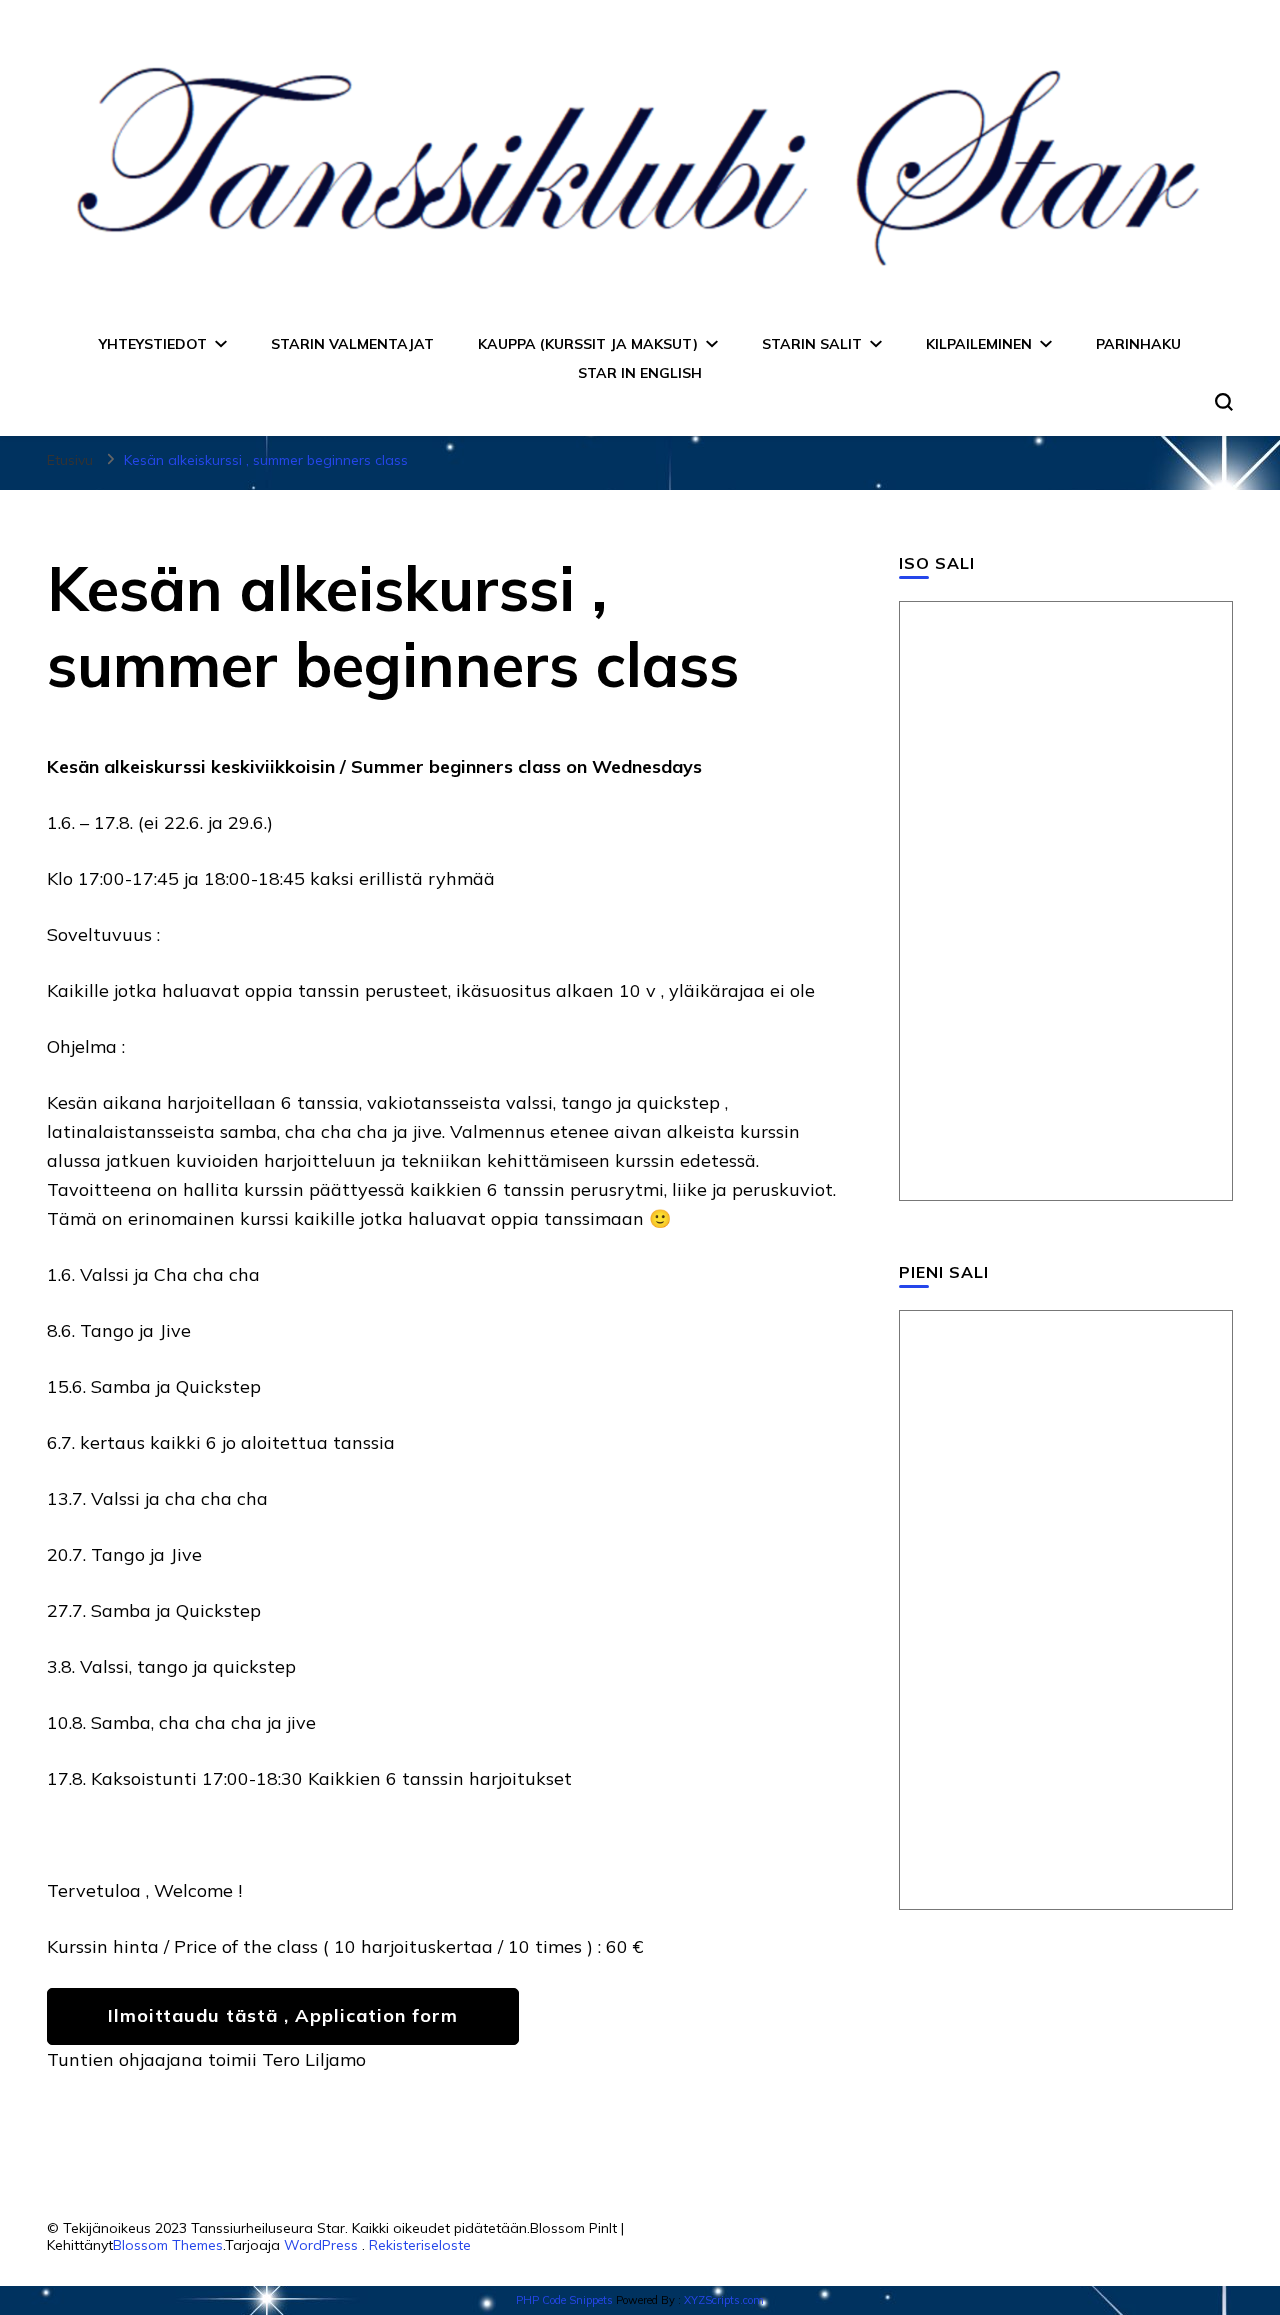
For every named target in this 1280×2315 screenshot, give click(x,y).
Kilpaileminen (979, 344)
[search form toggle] (1224, 402)
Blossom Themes (168, 2245)
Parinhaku (1138, 344)
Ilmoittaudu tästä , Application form (283, 2015)
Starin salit (812, 344)
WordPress (321, 2245)
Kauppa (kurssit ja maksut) (588, 344)
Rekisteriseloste (420, 2245)
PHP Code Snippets (564, 2300)
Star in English (640, 373)
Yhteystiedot (153, 344)
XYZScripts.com (724, 2300)
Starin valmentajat (352, 344)
